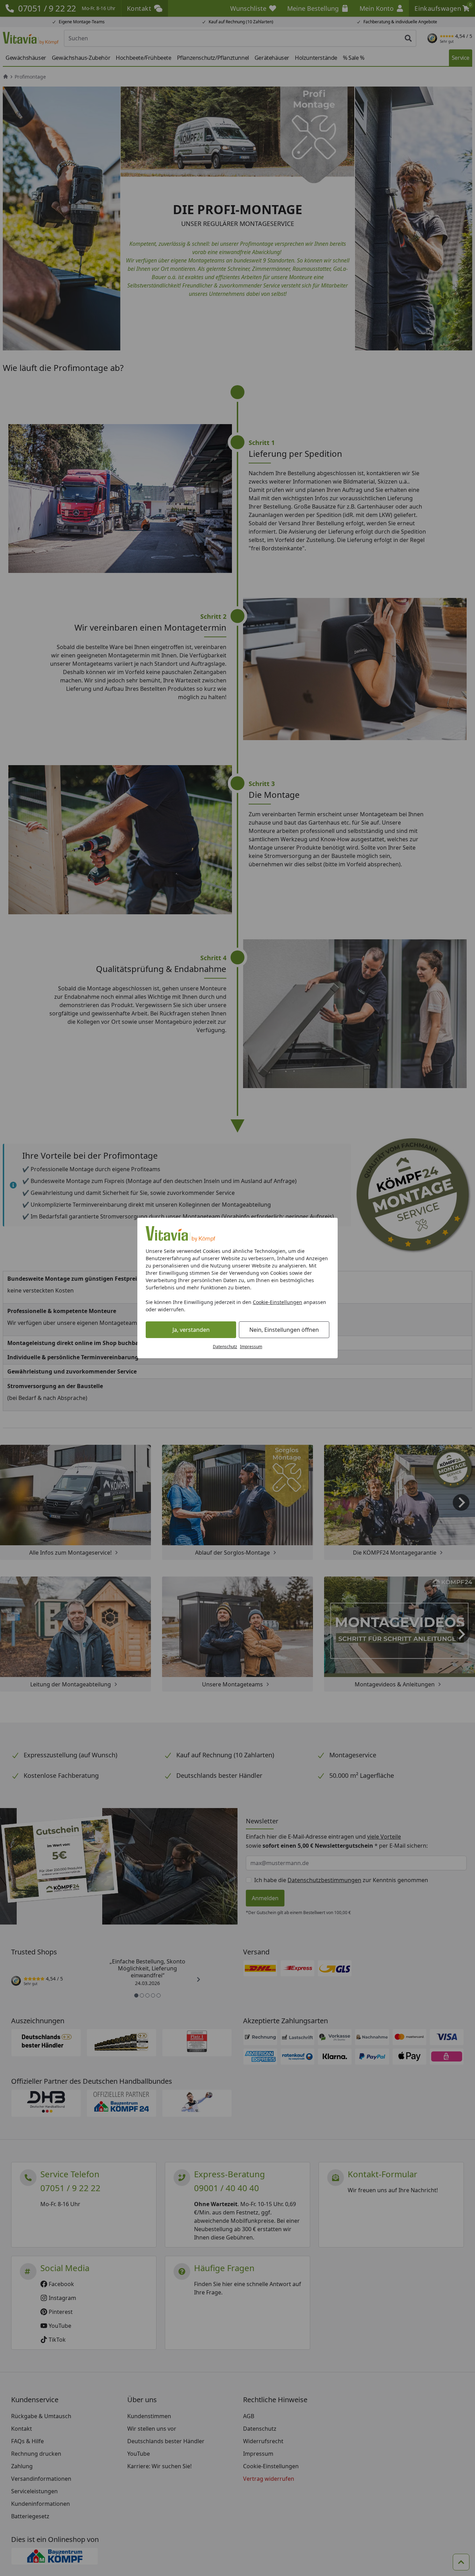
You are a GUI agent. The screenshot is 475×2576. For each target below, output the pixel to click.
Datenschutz (225, 1347)
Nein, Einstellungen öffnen (284, 1330)
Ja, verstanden (191, 1330)
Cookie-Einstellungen (277, 1302)
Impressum (251, 1347)
